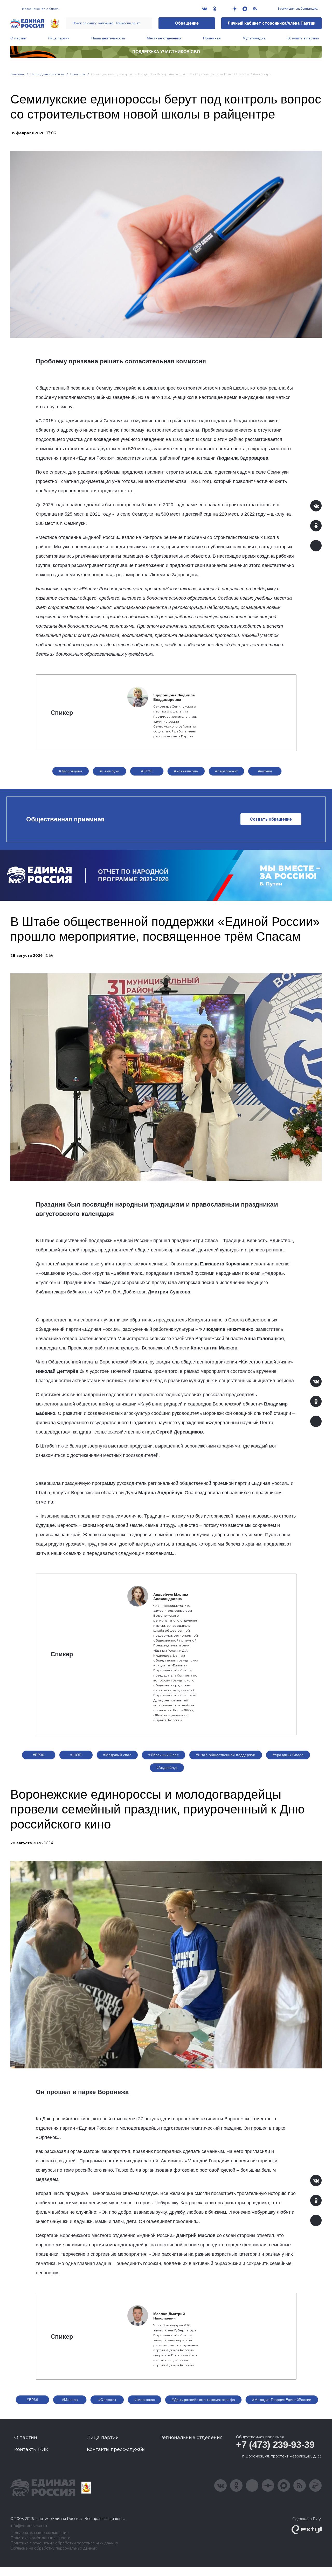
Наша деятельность (108, 38)
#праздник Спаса (288, 1755)
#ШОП (76, 1755)
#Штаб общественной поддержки (226, 1755)
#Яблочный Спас (164, 1755)
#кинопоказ (144, 2400)
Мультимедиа (254, 38)
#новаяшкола (186, 771)
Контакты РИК (31, 2449)
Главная (17, 74)
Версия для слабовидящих (297, 9)
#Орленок (107, 2400)
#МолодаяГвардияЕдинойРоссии (282, 2400)
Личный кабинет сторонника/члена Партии (271, 23)
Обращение (187, 23)
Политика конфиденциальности (40, 2538)
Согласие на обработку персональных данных (54, 2548)
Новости (78, 74)
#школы (265, 771)
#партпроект (227, 771)
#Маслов (70, 2400)
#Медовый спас (117, 1755)
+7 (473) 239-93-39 (275, 2445)
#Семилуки (110, 771)
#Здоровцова (71, 771)
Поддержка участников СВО (166, 52)
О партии (18, 38)
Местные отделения (164, 38)
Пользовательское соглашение (40, 2533)
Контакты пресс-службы (116, 2449)
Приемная (212, 38)
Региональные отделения (191, 2437)
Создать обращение (271, 819)
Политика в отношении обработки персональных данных (64, 2543)
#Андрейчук (167, 1768)
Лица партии (59, 38)
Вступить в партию (303, 38)
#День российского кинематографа (203, 2400)
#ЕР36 (147, 771)
